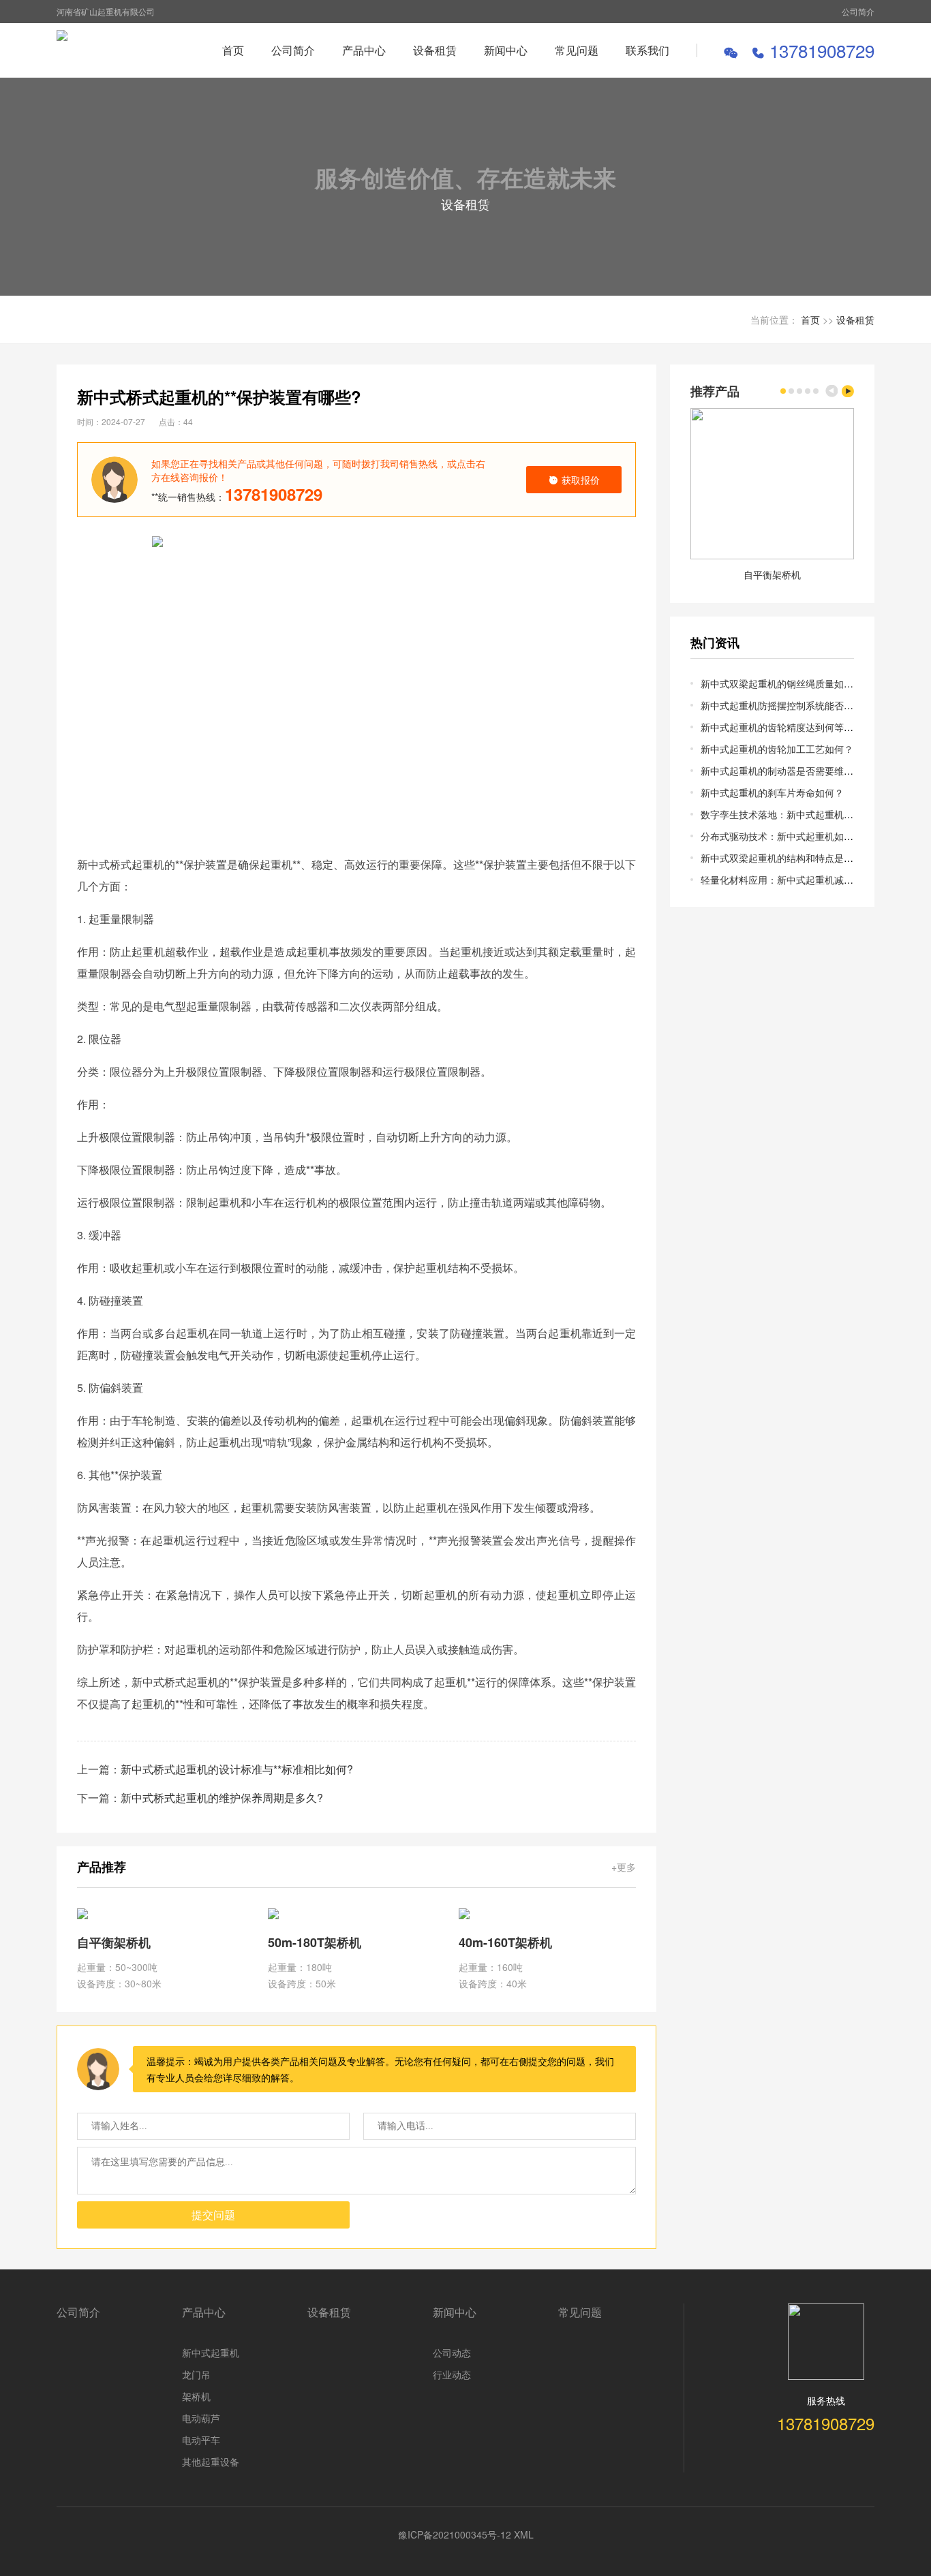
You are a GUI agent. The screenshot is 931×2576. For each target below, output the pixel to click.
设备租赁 (435, 50)
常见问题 (577, 50)
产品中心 (364, 50)
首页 (233, 50)
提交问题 (213, 2215)
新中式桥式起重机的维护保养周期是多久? (222, 1798)
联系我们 (647, 50)
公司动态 (452, 2353)
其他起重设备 (211, 2462)
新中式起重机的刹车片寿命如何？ (772, 792)
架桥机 (196, 2396)
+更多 (624, 1867)
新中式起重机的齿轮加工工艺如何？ (777, 749)
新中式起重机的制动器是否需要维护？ (782, 771)
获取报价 (581, 480)
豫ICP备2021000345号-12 (455, 2534)
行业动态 (452, 2374)
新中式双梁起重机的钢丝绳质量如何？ (782, 683)
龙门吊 (196, 2374)
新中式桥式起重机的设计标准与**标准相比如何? (237, 1769)
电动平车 (201, 2440)
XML (524, 2534)
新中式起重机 (211, 2353)
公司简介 (858, 11)
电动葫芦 (201, 2418)
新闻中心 (506, 50)
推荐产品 (715, 391)
